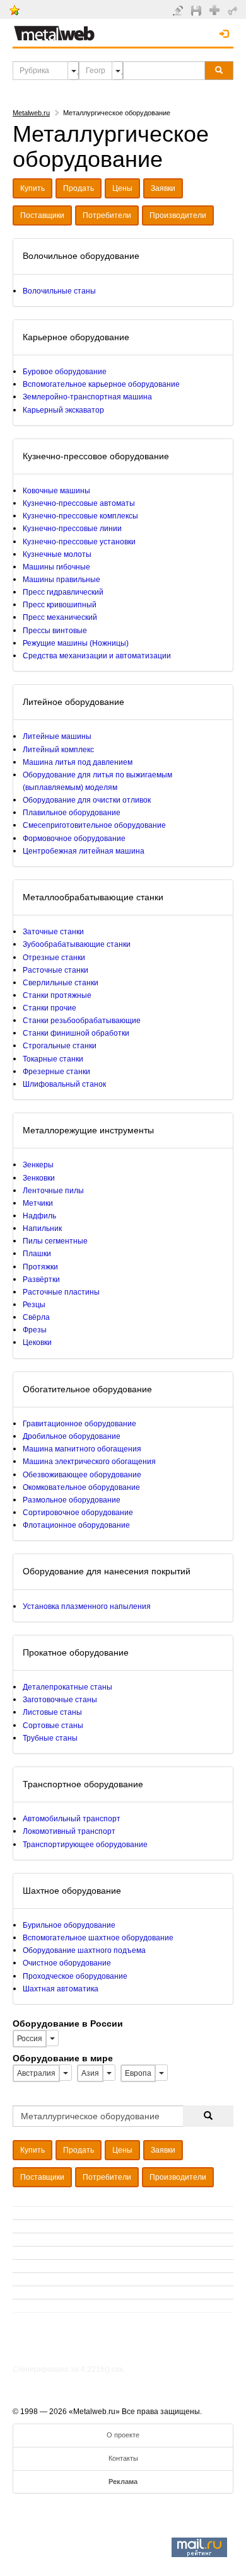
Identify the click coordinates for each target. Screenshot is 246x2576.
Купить (32, 188)
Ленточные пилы (53, 1191)
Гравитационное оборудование (79, 1424)
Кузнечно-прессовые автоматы (79, 503)
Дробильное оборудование (72, 1436)
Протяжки (40, 1267)
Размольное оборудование (72, 1500)
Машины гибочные (56, 567)
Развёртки (41, 1279)
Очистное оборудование (67, 1963)
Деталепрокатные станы (67, 1687)
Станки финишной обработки (76, 1033)
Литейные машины (57, 736)
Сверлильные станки (61, 983)
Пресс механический (60, 617)
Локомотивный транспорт (69, 1831)
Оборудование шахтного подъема (84, 1950)
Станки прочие (50, 1008)
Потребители (107, 215)
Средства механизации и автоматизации (97, 656)
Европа (138, 2073)
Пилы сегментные (55, 1241)
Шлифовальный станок (64, 1084)
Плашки (37, 1254)
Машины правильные (61, 580)
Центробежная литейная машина (84, 851)
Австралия (36, 2073)
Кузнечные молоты (57, 554)
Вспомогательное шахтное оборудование (98, 1938)
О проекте (123, 2435)
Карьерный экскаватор (63, 410)
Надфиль (39, 1216)
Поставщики (42, 215)
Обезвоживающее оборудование (82, 1475)
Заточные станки (53, 932)
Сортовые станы (53, 1726)
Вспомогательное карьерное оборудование (101, 384)
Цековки (37, 1342)
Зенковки (39, 1178)
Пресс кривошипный (60, 605)
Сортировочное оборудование (78, 1513)
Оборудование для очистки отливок (87, 800)
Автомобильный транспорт (72, 1819)
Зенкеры (38, 1165)
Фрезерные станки (56, 1072)
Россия (30, 2039)
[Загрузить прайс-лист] (198, 10)
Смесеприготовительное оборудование (94, 825)
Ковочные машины (56, 491)
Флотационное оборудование (76, 1525)
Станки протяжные (57, 995)
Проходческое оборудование (75, 1976)
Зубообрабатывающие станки (77, 944)
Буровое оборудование (65, 372)
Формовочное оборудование (74, 839)
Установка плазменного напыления (87, 1606)
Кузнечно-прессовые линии (72, 529)
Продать (79, 188)
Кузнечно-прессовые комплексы (80, 516)
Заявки (163, 188)
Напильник (42, 1228)
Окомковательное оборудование (81, 1487)
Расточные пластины (61, 1292)
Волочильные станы (59, 291)
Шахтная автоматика (61, 1989)
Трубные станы (50, 1738)
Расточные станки (56, 970)
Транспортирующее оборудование (85, 1845)
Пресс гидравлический (63, 592)
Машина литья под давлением (78, 762)
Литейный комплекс (58, 750)
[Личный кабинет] (234, 10)
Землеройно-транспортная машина (87, 397)
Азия (90, 2073)
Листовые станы (52, 1712)
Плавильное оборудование (72, 813)
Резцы (34, 1305)
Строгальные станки (60, 1046)
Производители (178, 215)
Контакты (123, 2458)
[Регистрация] (216, 9)
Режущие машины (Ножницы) (76, 643)
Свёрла (36, 1317)
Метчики (38, 1203)
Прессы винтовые (55, 631)
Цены (122, 188)
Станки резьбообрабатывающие (82, 1021)
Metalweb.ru (31, 113)
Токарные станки (53, 1059)
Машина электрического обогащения (89, 1462)
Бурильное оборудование (69, 1925)
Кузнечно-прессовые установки (79, 542)
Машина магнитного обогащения (82, 1449)
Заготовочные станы (60, 1700)
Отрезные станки (54, 958)
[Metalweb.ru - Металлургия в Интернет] (54, 30)
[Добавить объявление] (179, 10)
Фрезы (35, 1330)
